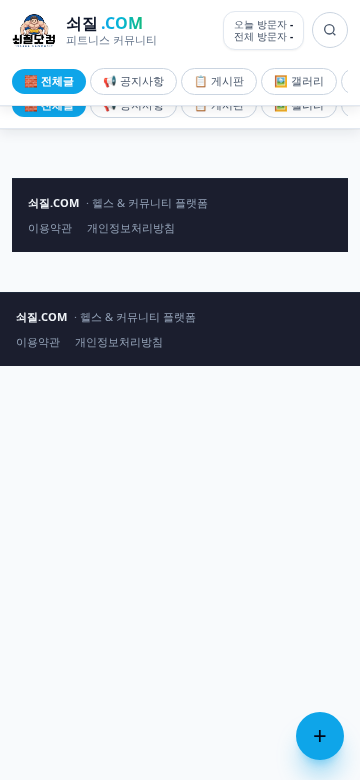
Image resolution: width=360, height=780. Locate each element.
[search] (330, 30)
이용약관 (50, 227)
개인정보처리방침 (131, 227)
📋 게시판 (219, 80)
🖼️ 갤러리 (299, 80)
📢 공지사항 (133, 80)
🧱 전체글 (49, 80)
